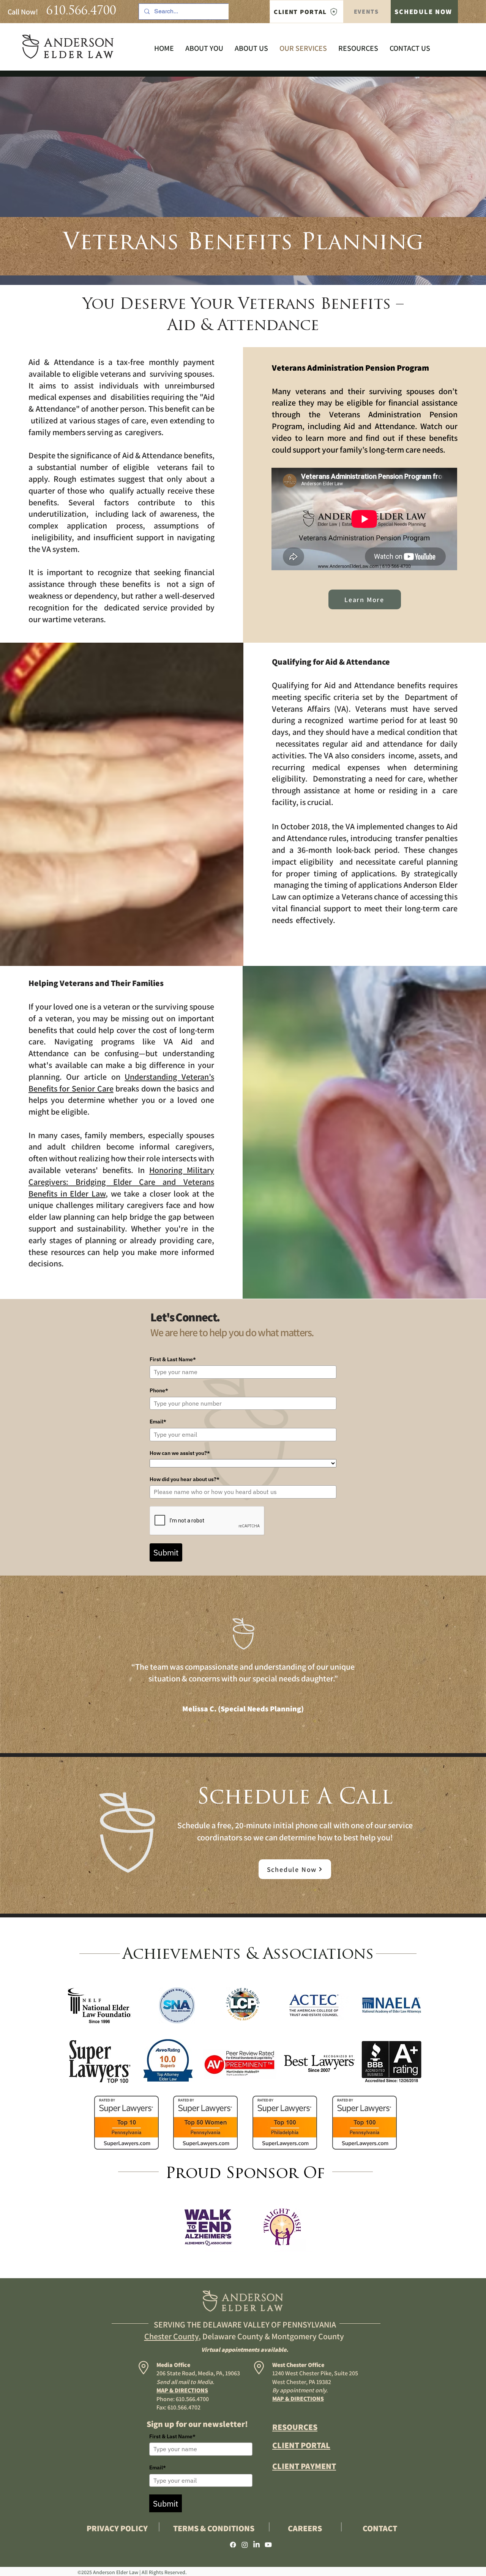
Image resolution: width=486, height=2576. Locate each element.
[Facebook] (233, 2545)
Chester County (171, 2336)
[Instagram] (245, 2545)
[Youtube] (268, 2545)
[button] (251, 48)
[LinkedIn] (256, 2545)
